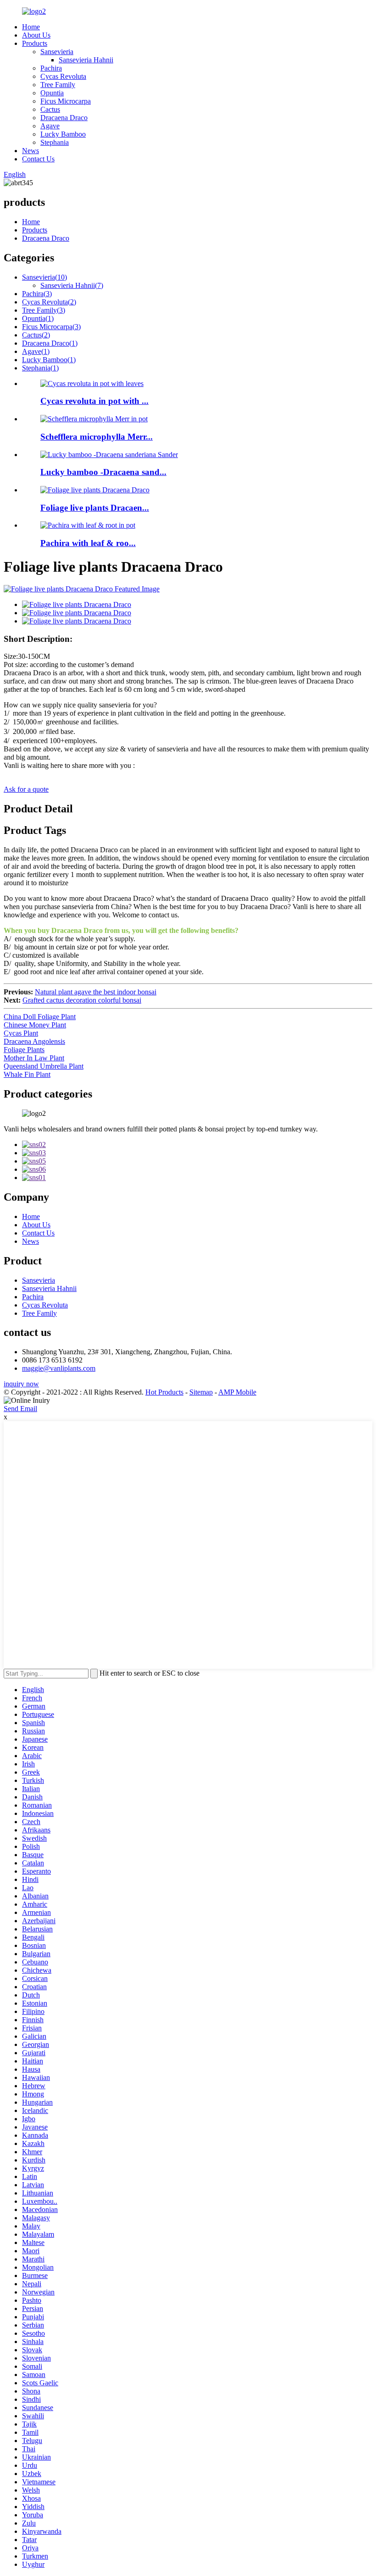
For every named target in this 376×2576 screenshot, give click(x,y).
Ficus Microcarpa (66, 101)
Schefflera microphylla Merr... (97, 437)
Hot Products (164, 1392)
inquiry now (21, 1384)
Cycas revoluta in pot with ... (94, 401)
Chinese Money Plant (35, 1025)
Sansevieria (57, 52)
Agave (50, 126)
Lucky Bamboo (63, 134)
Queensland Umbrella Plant (44, 1066)
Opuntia (52, 93)
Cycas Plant (21, 1033)
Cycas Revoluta (63, 76)
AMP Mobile (237, 1392)
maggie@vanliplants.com (59, 1368)
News (30, 151)
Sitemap (201, 1392)
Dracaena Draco (64, 118)
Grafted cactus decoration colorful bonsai (82, 1000)
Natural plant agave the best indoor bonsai (96, 992)
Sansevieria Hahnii (86, 60)
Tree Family (58, 85)
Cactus (50, 109)
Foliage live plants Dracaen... (95, 508)
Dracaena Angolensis (34, 1041)
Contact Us (38, 159)
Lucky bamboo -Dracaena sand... (103, 472)
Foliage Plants (24, 1050)
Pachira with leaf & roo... (88, 543)
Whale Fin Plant (27, 1074)
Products (35, 43)
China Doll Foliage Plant (40, 1017)
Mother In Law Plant (34, 1058)
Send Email (20, 1409)
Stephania (55, 142)
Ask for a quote (26, 789)
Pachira (51, 68)
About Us (36, 35)
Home (31, 27)
